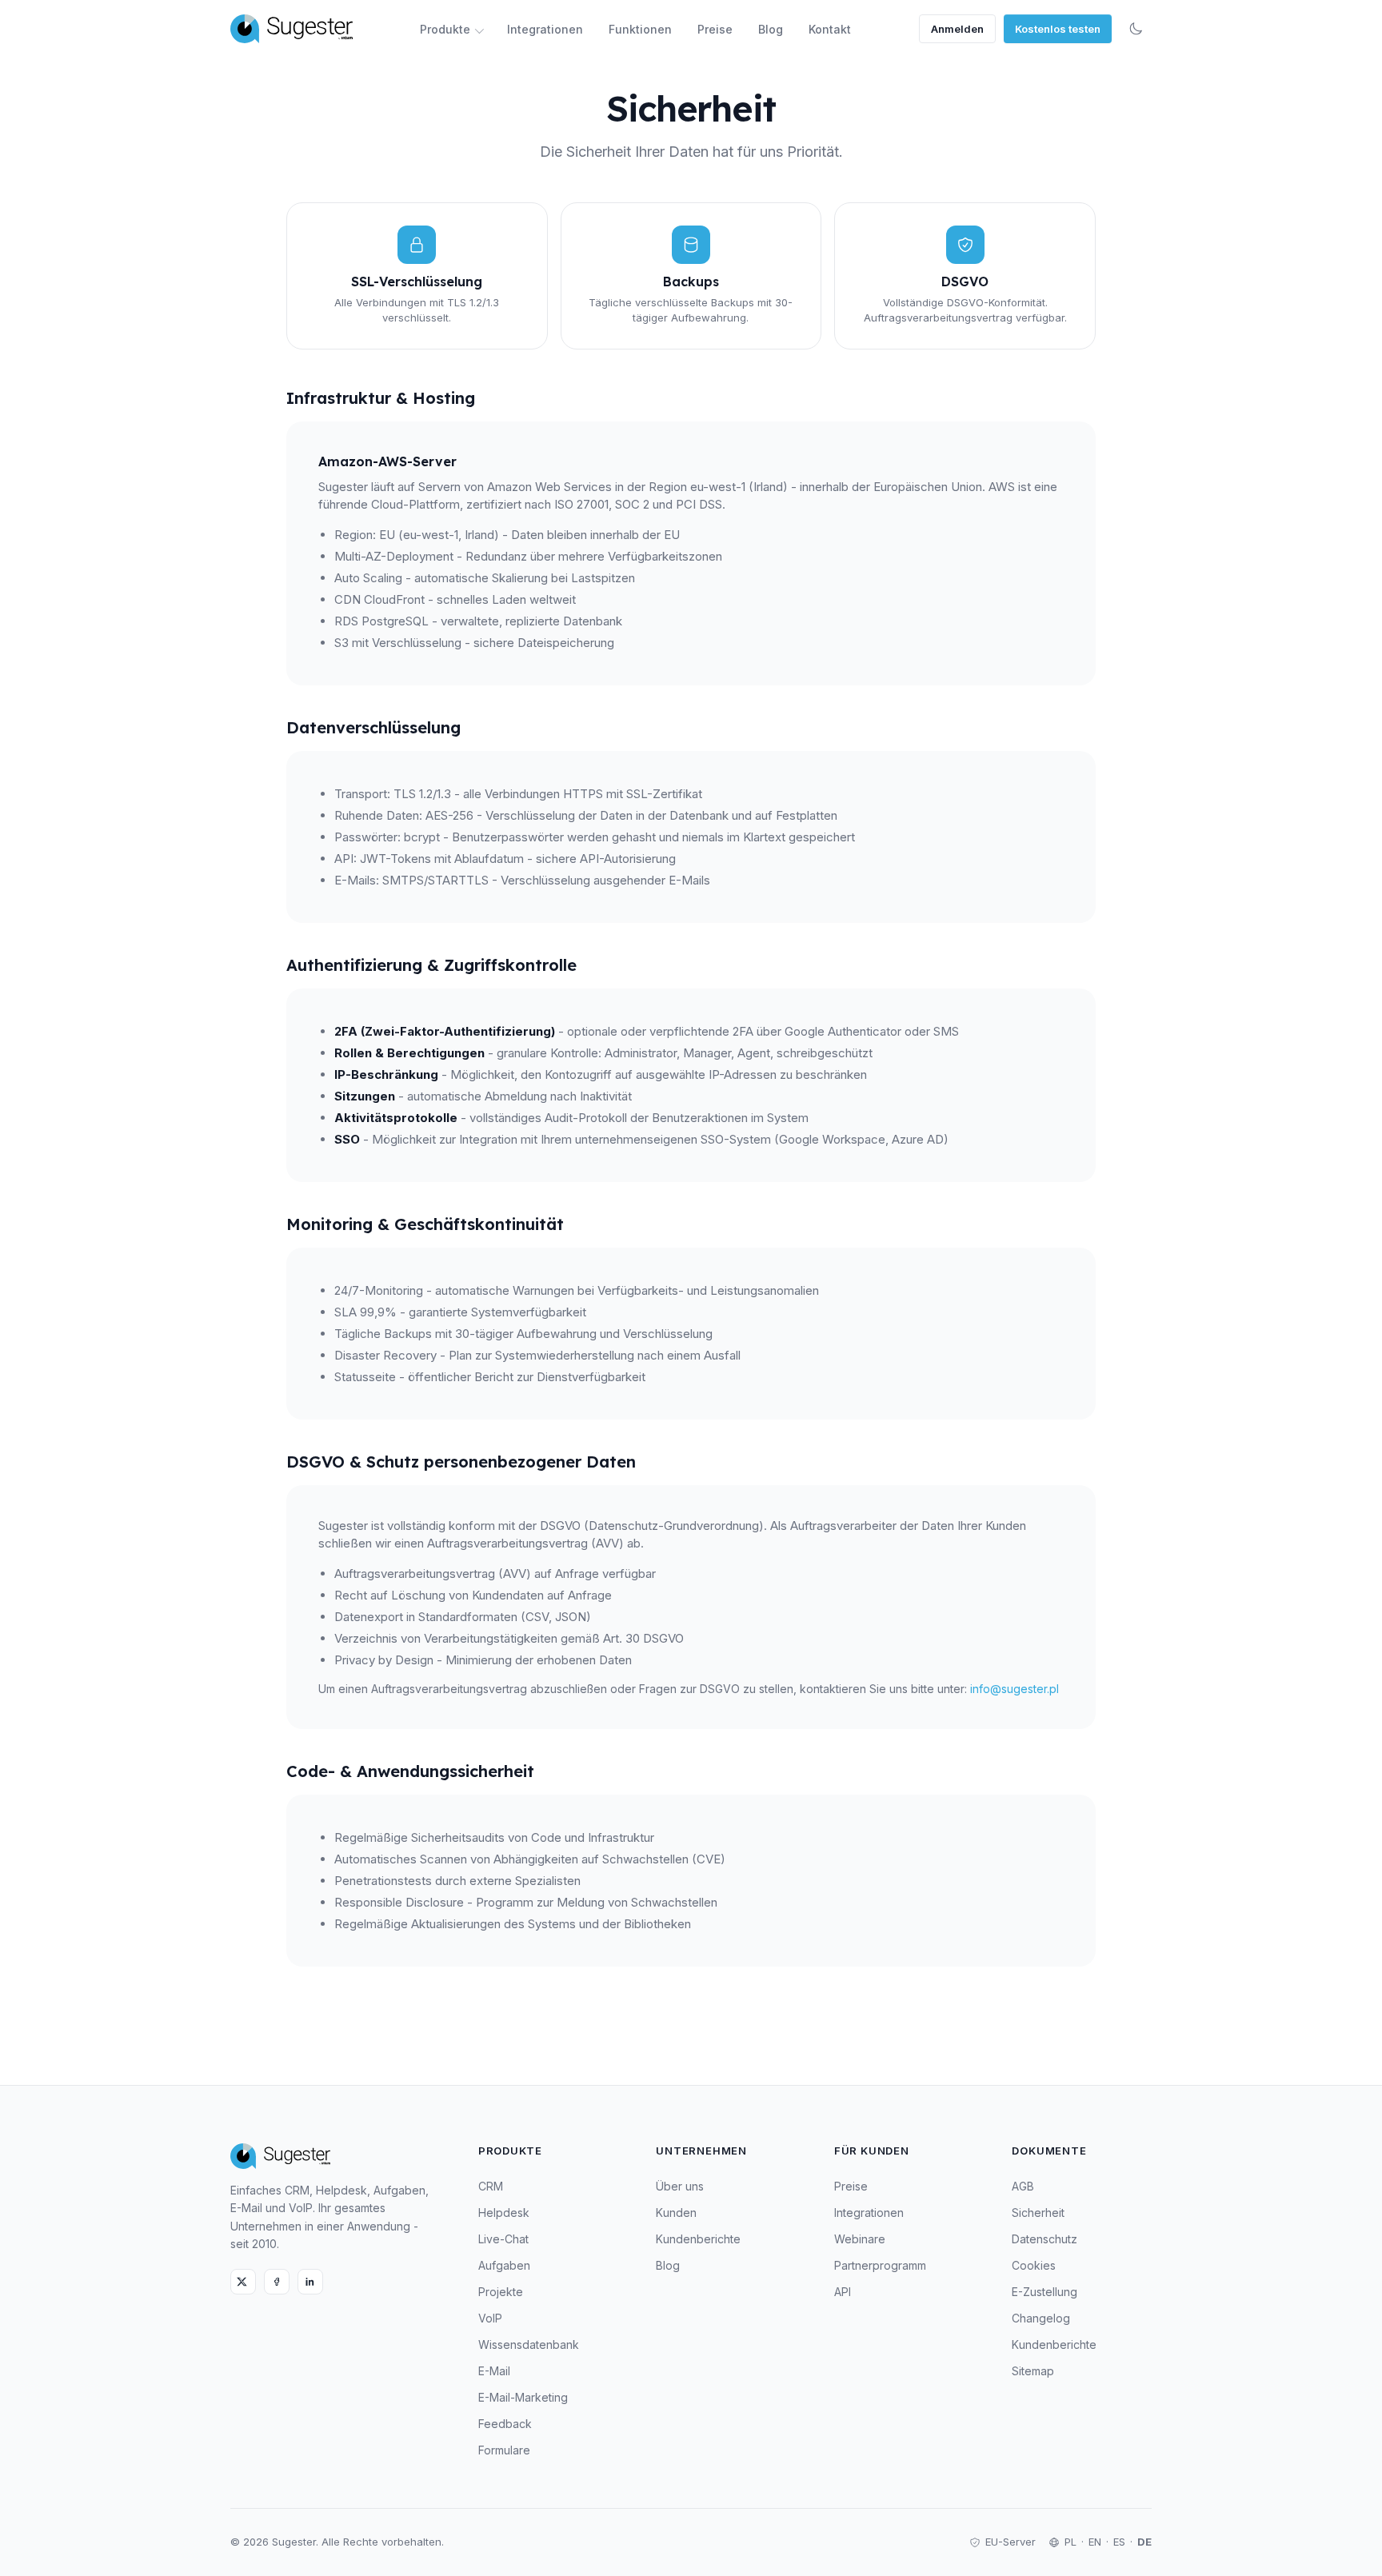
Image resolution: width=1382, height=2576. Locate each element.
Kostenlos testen (1058, 29)
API (843, 2292)
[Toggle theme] (1136, 29)
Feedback (505, 2424)
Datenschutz (1044, 2239)
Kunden (676, 2213)
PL (1070, 2542)
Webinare (860, 2239)
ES (1119, 2542)
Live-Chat (503, 2239)
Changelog (1041, 2318)
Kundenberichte (698, 2239)
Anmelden (957, 29)
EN (1095, 2542)
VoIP (490, 2318)
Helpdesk (504, 2213)
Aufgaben (504, 2265)
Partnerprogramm (880, 2265)
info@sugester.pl (1015, 1689)
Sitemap (1033, 2371)
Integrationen (545, 29)
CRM (491, 2186)
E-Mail (494, 2371)
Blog (771, 29)
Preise (715, 29)
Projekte (501, 2292)
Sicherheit (1038, 2213)
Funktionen (640, 29)
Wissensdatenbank (529, 2344)
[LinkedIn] (310, 2282)
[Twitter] (243, 2282)
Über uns (680, 2186)
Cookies (1034, 2265)
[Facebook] (277, 2282)
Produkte (445, 29)
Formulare (504, 2450)
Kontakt (830, 29)
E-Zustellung (1044, 2292)
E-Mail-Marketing (523, 2397)
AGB (1023, 2186)
